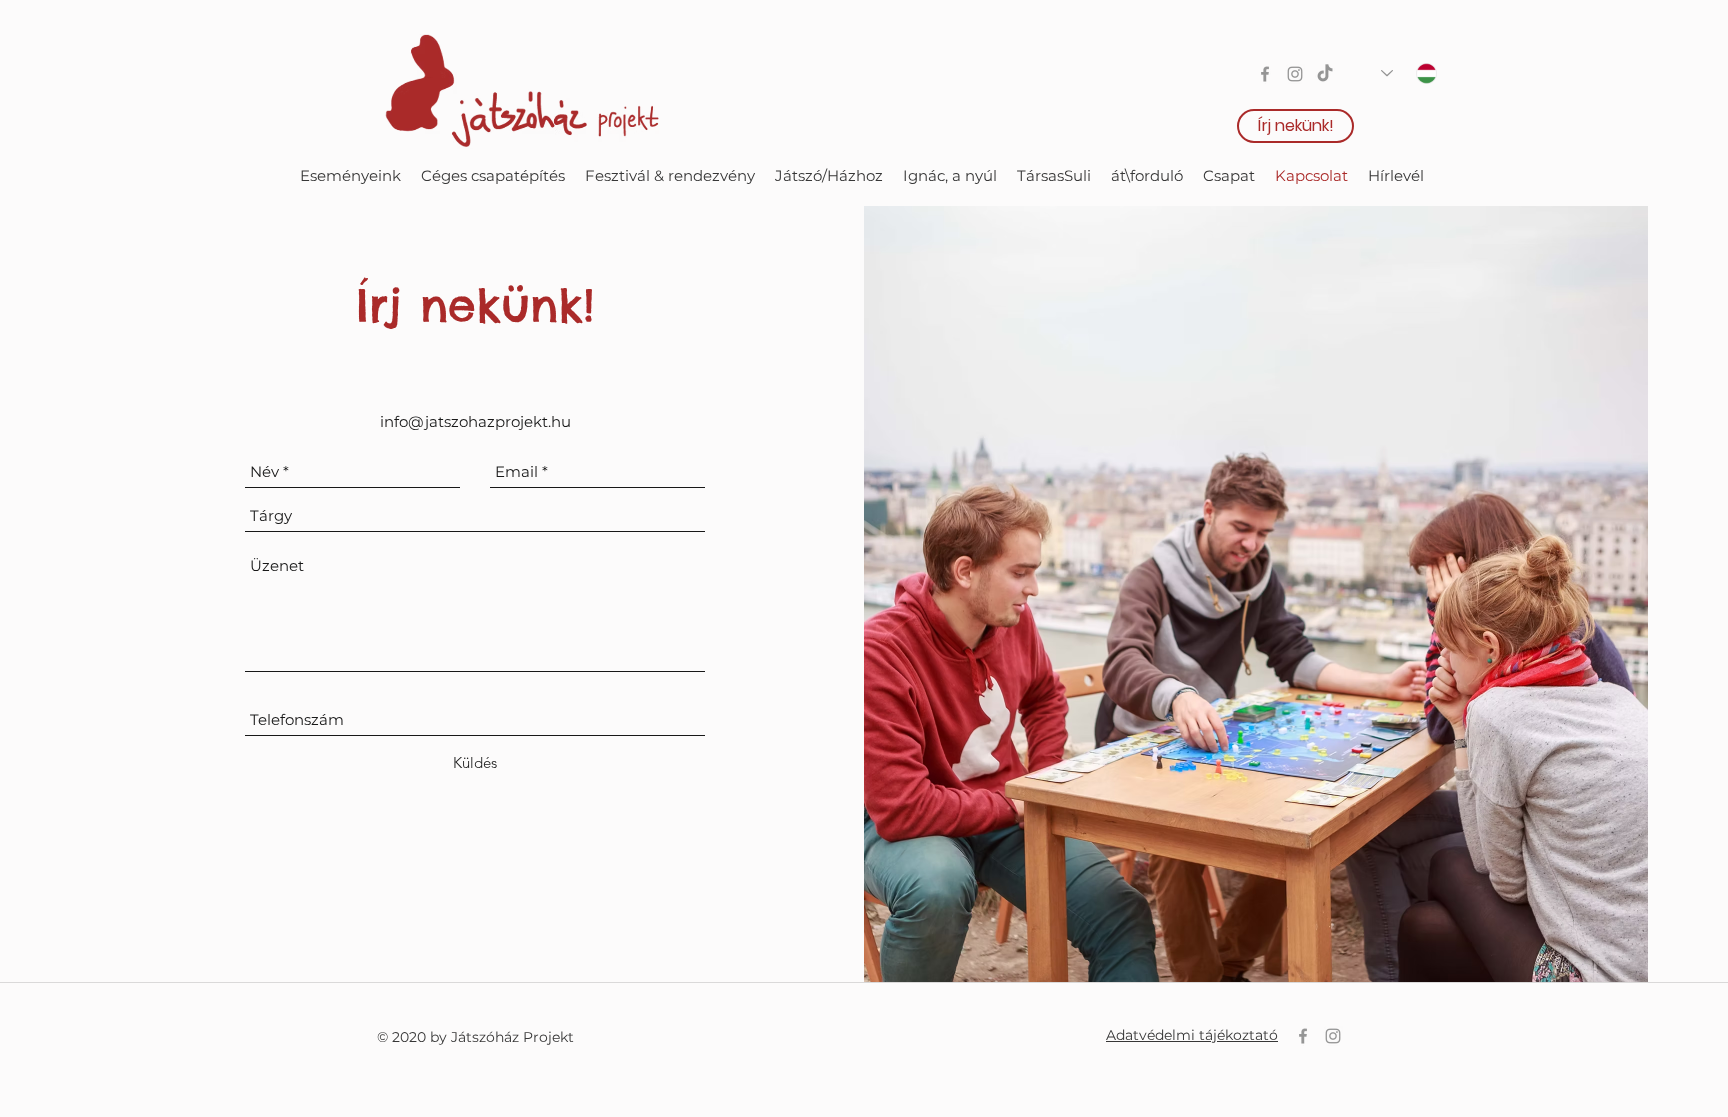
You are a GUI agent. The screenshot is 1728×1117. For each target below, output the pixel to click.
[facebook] (1303, 1036)
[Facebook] (1265, 74)
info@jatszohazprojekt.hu (475, 421)
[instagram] (1333, 1036)
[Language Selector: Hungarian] (1409, 73)
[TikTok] (1325, 74)
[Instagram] (1295, 74)
